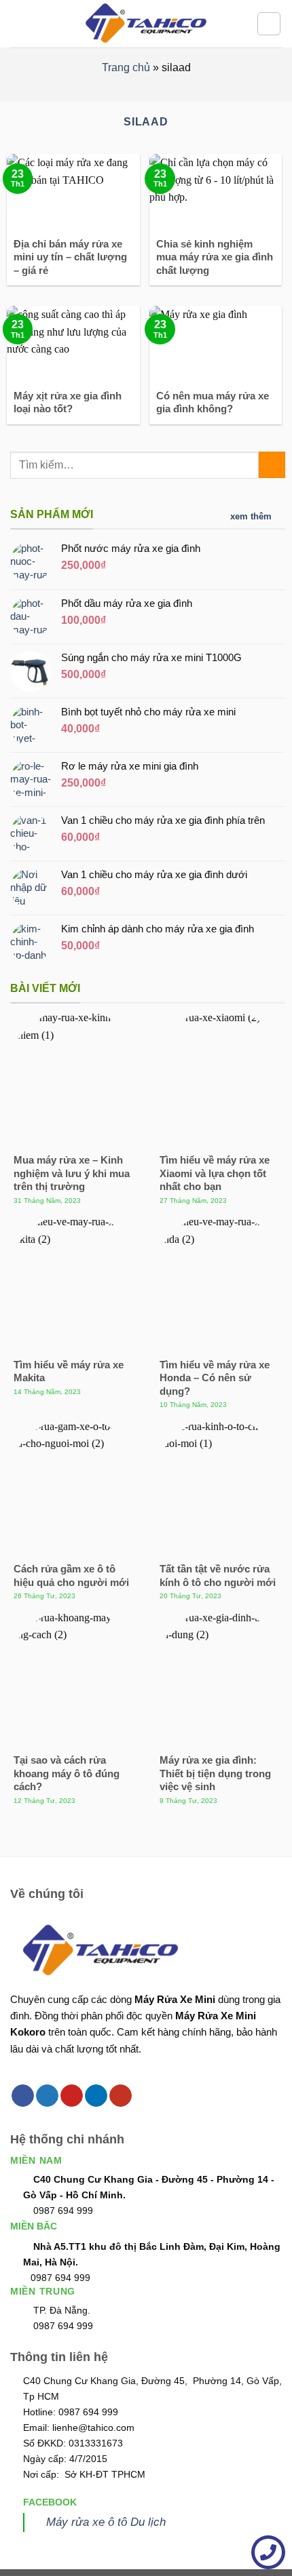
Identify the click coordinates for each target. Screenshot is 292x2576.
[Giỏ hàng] (269, 24)
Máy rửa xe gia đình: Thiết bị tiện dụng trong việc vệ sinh (215, 1773)
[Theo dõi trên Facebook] (23, 2096)
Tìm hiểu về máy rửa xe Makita (69, 1371)
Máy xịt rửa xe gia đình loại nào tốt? (68, 402)
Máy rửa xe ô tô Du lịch (106, 2522)
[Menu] (18, 23)
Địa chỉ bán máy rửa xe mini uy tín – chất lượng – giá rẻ (70, 257)
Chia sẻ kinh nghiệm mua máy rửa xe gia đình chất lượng (215, 257)
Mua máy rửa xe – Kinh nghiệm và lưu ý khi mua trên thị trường (72, 1173)
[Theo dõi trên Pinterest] (72, 2096)
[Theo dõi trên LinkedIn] (96, 2096)
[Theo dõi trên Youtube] (121, 2096)
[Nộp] (272, 465)
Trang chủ (126, 67)
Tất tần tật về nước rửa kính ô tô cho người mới (218, 1576)
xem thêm (251, 516)
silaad (146, 122)
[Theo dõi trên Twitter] (47, 2096)
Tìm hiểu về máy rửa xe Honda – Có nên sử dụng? (215, 1378)
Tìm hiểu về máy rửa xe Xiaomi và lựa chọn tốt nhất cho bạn (215, 1173)
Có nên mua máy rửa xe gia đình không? (213, 402)
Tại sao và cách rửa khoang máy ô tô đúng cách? (67, 1773)
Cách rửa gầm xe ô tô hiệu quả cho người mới (71, 1576)
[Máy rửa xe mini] (146, 24)
